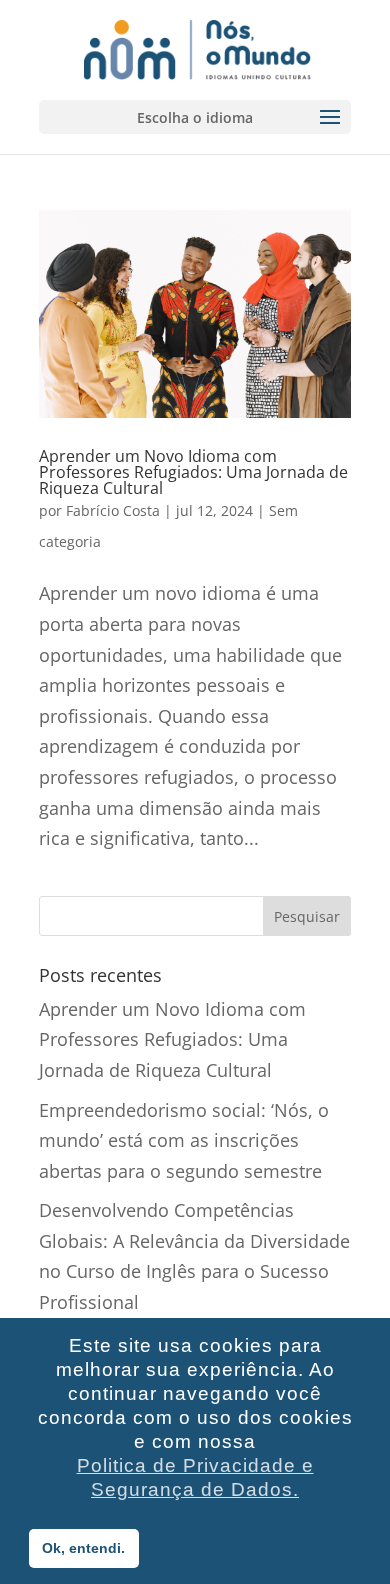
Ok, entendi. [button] (83, 1548)
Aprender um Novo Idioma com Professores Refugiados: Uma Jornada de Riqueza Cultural (193, 472)
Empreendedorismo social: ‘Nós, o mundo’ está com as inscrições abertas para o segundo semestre (184, 1140)
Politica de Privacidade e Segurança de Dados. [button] (195, 1477)
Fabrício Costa (113, 510)
